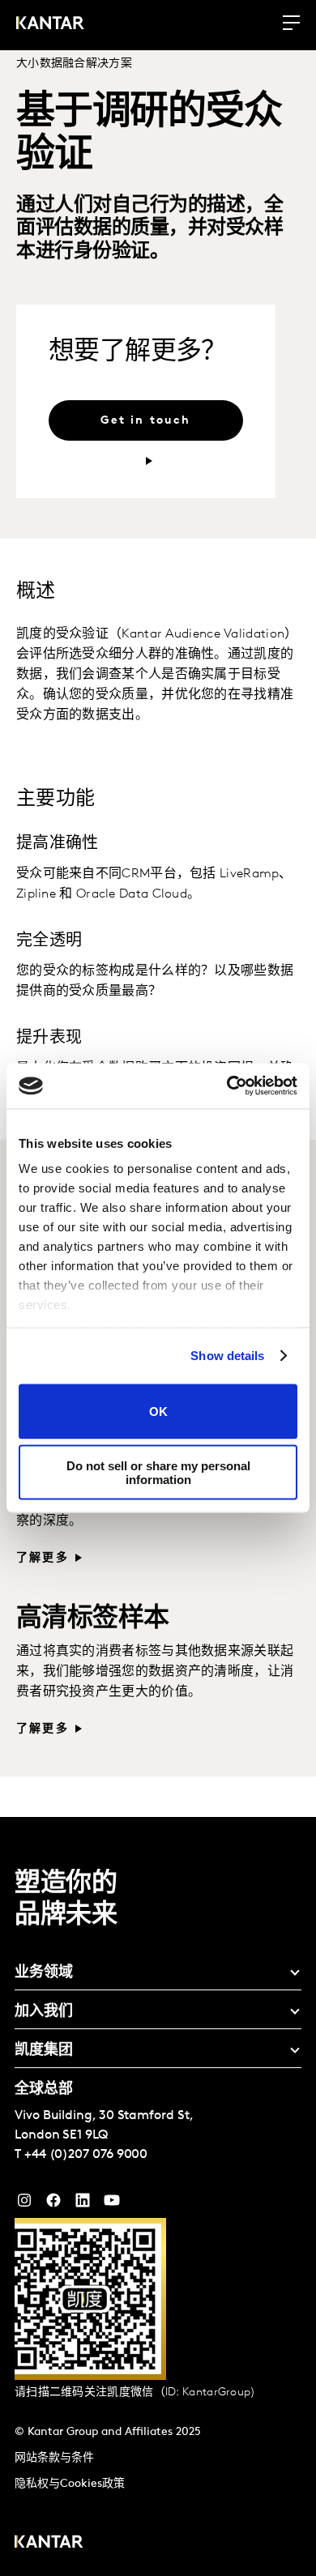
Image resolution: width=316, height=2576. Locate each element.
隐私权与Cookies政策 (70, 2484)
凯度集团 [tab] (44, 2051)
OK (158, 1412)
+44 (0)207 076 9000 (86, 2155)
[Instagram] (24, 2204)
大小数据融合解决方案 (74, 64)
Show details (227, 1356)
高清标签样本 (92, 1619)
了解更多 (43, 1558)
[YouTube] (83, 2204)
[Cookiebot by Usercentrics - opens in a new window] (227, 1086)
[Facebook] (53, 2204)
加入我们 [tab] (44, 2012)
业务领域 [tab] (44, 1973)
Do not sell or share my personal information (158, 1473)
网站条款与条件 (54, 2458)
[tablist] (158, 2196)
